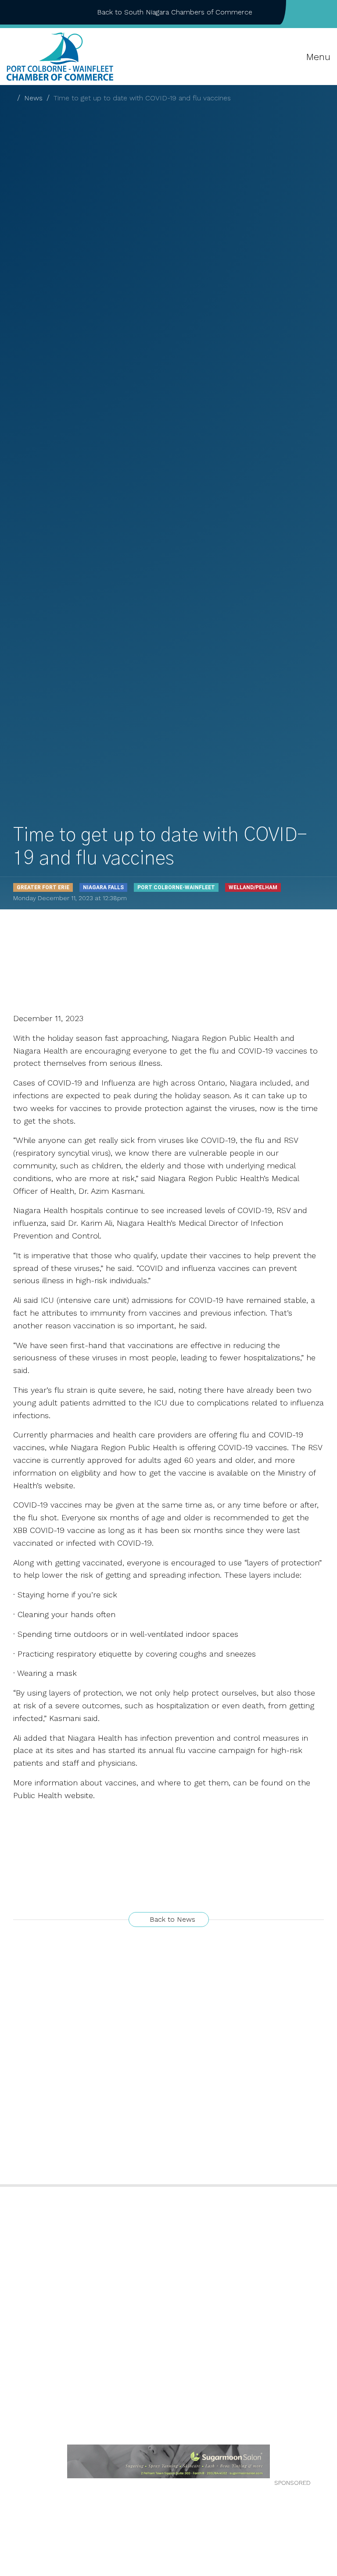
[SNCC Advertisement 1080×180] (168, 2461)
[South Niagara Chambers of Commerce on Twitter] (314, 12)
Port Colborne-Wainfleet (176, 887)
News (33, 98)
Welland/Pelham (253, 887)
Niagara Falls (103, 887)
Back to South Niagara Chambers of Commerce (175, 12)
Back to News (171, 1919)
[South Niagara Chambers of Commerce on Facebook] (300, 12)
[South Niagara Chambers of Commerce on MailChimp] (328, 12)
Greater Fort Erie (43, 887)
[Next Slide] (324, 2461)
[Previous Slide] (13, 2461)
